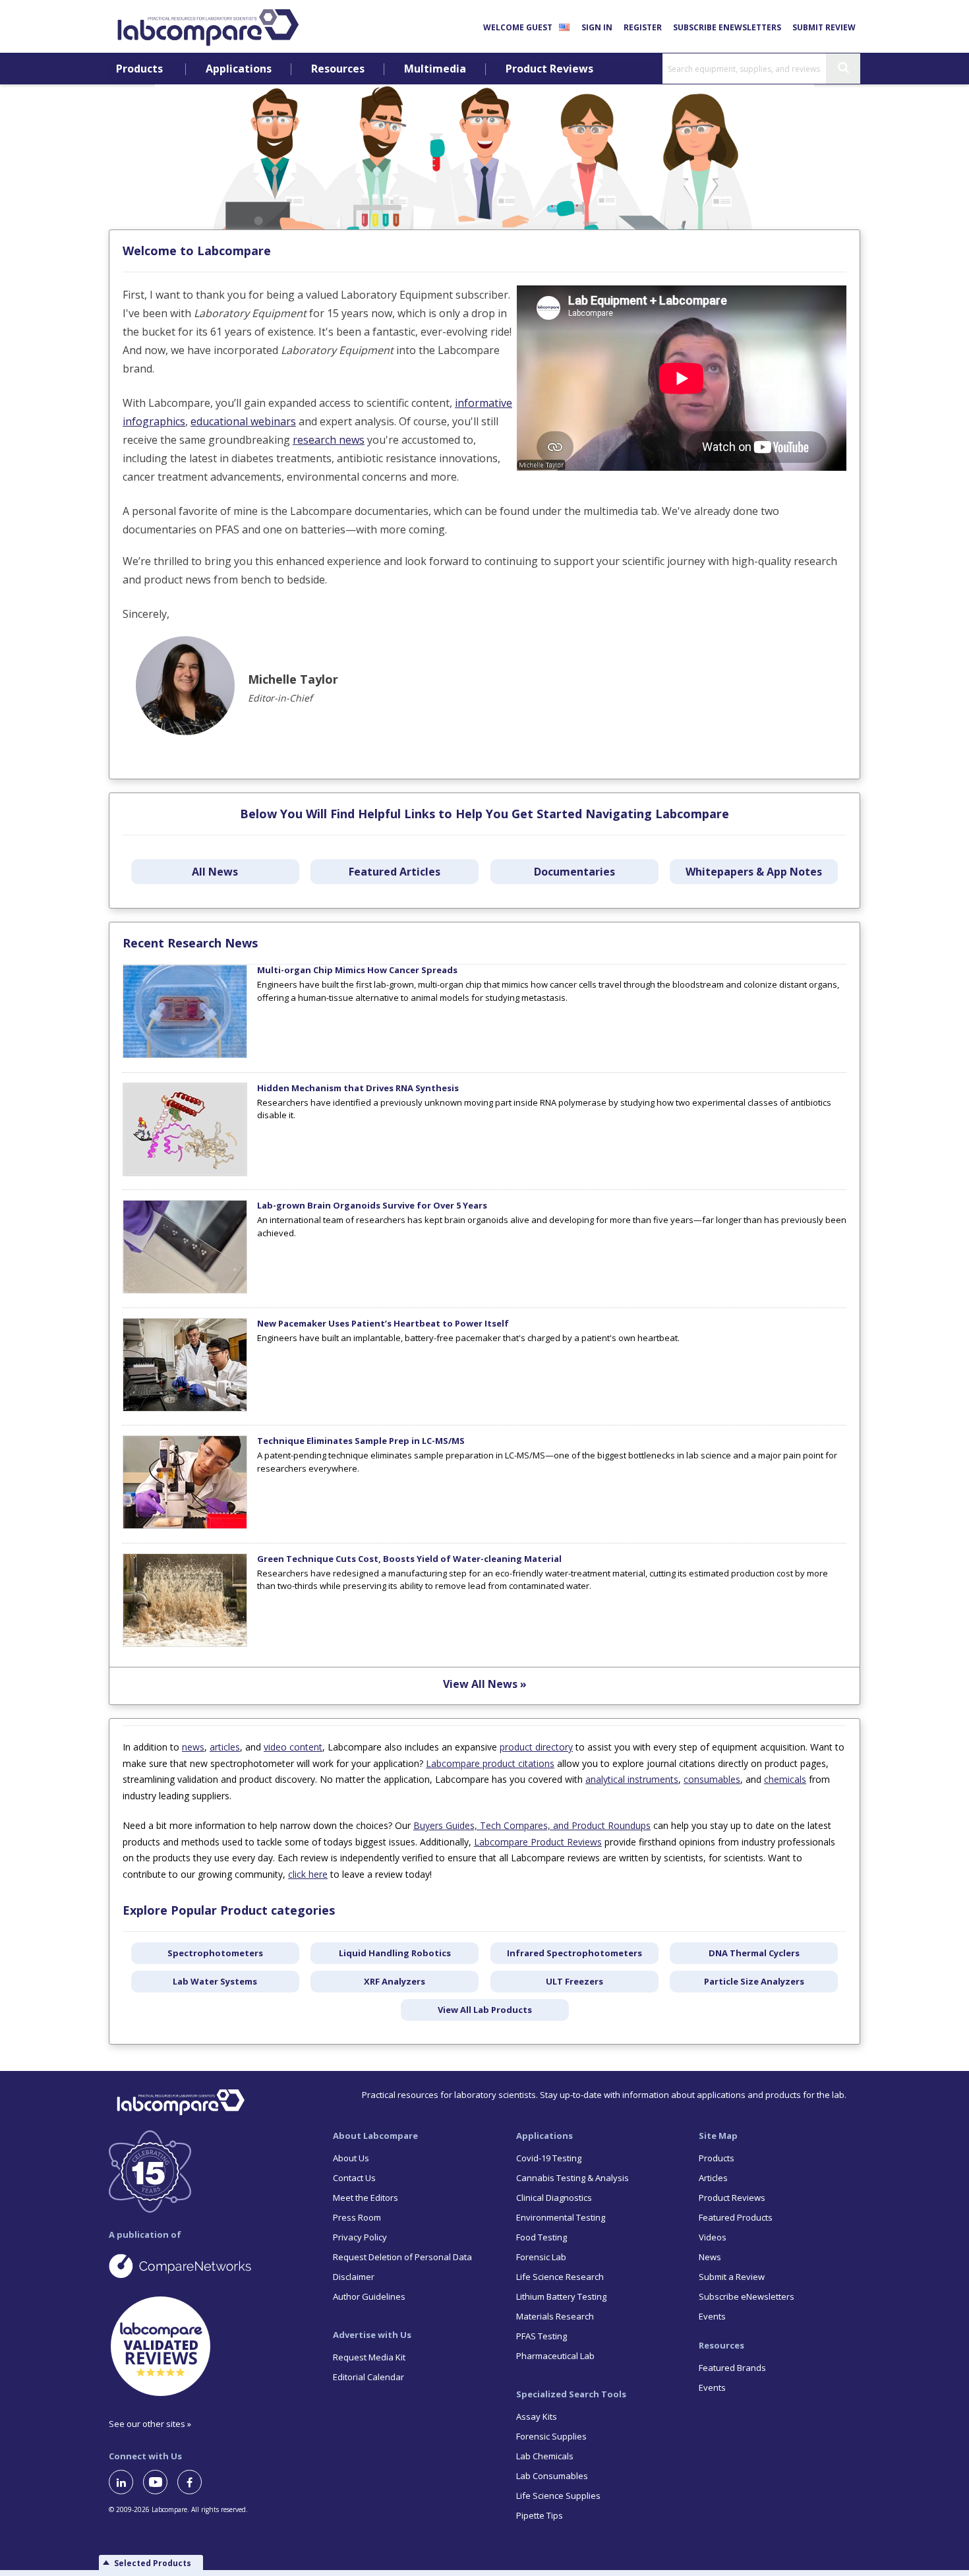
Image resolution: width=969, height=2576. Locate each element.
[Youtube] (160, 2482)
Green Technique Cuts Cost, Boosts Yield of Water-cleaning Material (409, 1559)
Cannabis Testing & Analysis (573, 2178)
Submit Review (824, 27)
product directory (536, 1747)
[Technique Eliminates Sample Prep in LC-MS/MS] (185, 1526)
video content (293, 1747)
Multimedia (435, 69)
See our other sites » (150, 2424)
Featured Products (736, 2217)
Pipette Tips (540, 2515)
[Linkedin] (126, 2482)
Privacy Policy (360, 2237)
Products (139, 69)
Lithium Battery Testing (561, 2296)
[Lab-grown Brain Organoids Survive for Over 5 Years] (185, 1290)
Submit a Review (732, 2277)
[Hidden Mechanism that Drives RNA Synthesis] (185, 1173)
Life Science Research (560, 2277)
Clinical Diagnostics (554, 2198)
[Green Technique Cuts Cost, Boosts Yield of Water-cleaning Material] (185, 1644)
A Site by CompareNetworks (210, 2265)
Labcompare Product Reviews (538, 1842)
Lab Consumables (552, 2476)
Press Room (357, 2217)
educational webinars (243, 421)
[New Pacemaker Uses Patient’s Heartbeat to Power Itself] (185, 1408)
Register (643, 27)
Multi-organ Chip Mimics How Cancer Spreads (357, 970)
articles (225, 1747)
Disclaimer (354, 2277)
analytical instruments (632, 1779)
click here (308, 1874)
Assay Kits (537, 2416)
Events (712, 2316)
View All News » (485, 1684)
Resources (338, 69)
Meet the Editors (366, 2198)
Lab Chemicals (545, 2456)
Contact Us (354, 2178)
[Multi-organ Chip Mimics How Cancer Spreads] (185, 1055)
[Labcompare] (208, 26)
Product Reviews (549, 69)
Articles (713, 2178)
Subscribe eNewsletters (727, 27)
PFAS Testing (542, 2336)
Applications (239, 69)
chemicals (785, 1779)
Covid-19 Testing (549, 2158)
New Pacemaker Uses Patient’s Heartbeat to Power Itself (383, 1323)
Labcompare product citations (490, 1763)
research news (329, 440)
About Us (351, 2158)
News (710, 2257)
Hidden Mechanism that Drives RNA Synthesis (358, 1088)
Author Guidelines (369, 2296)
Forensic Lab (541, 2257)
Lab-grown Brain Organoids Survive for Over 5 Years (372, 1205)
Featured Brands (732, 2368)
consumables (712, 1779)
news (193, 1747)
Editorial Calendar (368, 2377)
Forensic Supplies (551, 2436)
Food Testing (542, 2237)
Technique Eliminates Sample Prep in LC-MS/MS (361, 1441)
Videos (713, 2237)
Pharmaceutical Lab (555, 2356)
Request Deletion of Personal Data (402, 2257)
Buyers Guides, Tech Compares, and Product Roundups (532, 1825)
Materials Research (555, 2316)
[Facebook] (194, 2482)
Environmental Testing (561, 2217)
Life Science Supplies (558, 2496)
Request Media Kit (369, 2357)
